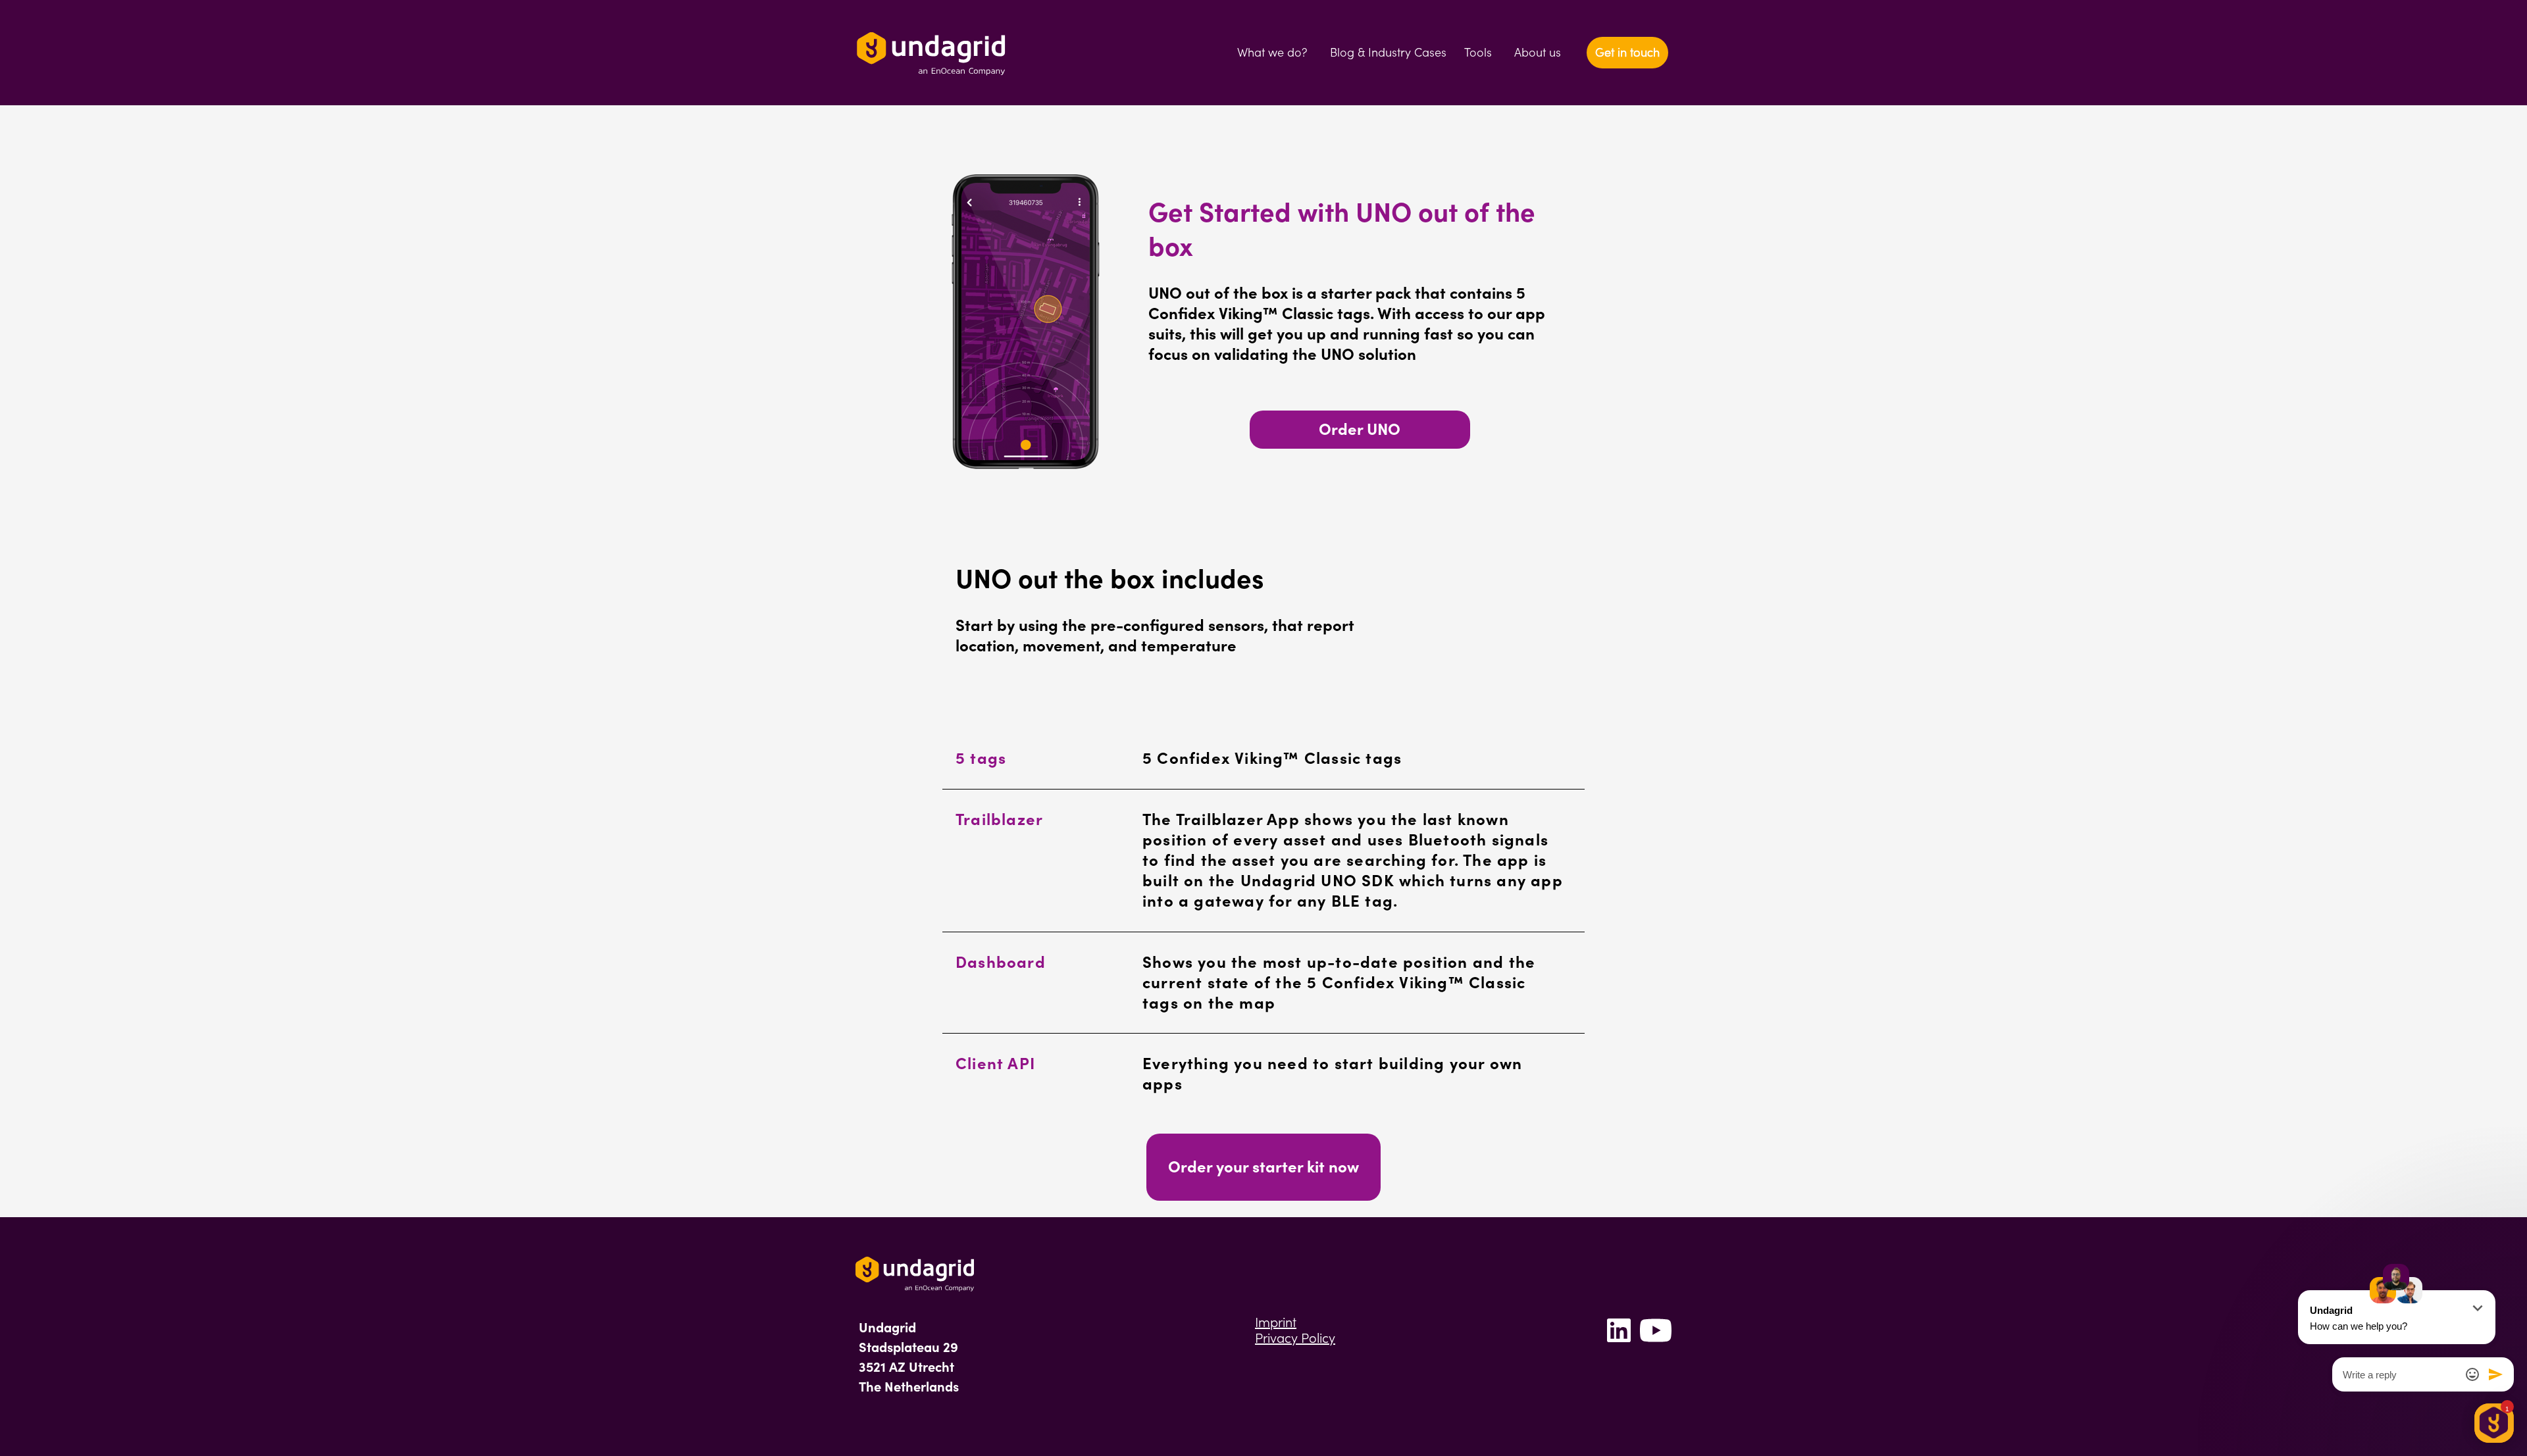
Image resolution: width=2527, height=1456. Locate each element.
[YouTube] (1656, 1342)
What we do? (1272, 52)
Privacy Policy (1295, 1338)
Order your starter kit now (1263, 1167)
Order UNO (1360, 429)
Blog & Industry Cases (1388, 52)
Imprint (1276, 1322)
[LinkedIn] (1619, 1342)
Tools (1478, 52)
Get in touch (1627, 52)
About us (1538, 52)
